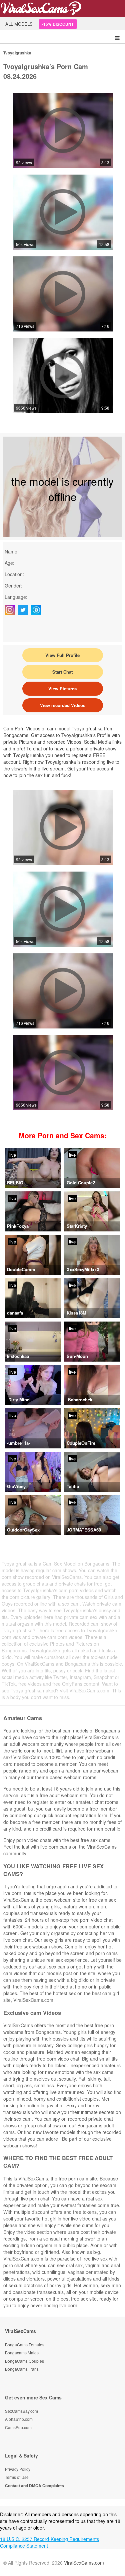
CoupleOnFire (81, 1443)
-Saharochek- (80, 1399)
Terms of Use (17, 2477)
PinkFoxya (18, 1226)
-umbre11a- (18, 1443)
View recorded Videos (63, 705)
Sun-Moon (77, 1356)
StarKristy (77, 1226)
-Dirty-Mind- (19, 1399)
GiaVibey (16, 1486)
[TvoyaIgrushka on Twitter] (25, 610)
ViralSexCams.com (84, 2563)
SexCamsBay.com (21, 2411)
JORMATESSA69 (84, 1530)
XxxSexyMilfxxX (83, 1269)
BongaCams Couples (24, 2361)
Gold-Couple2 (81, 1183)
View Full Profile (62, 655)
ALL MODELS (19, 24)
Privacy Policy (18, 2469)
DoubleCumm (21, 1269)
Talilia (73, 1486)
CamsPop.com (18, 2427)
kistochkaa (18, 1356)
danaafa (15, 1313)
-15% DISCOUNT (58, 24)
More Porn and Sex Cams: (63, 1135)
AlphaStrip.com (19, 2419)
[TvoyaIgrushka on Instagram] (11, 610)
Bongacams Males (22, 2353)
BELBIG (15, 1183)
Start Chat (62, 672)
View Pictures (62, 688)
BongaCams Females (25, 2345)
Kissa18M (76, 1313)
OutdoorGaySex (23, 1530)
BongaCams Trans (22, 2369)
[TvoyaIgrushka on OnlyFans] (38, 610)
